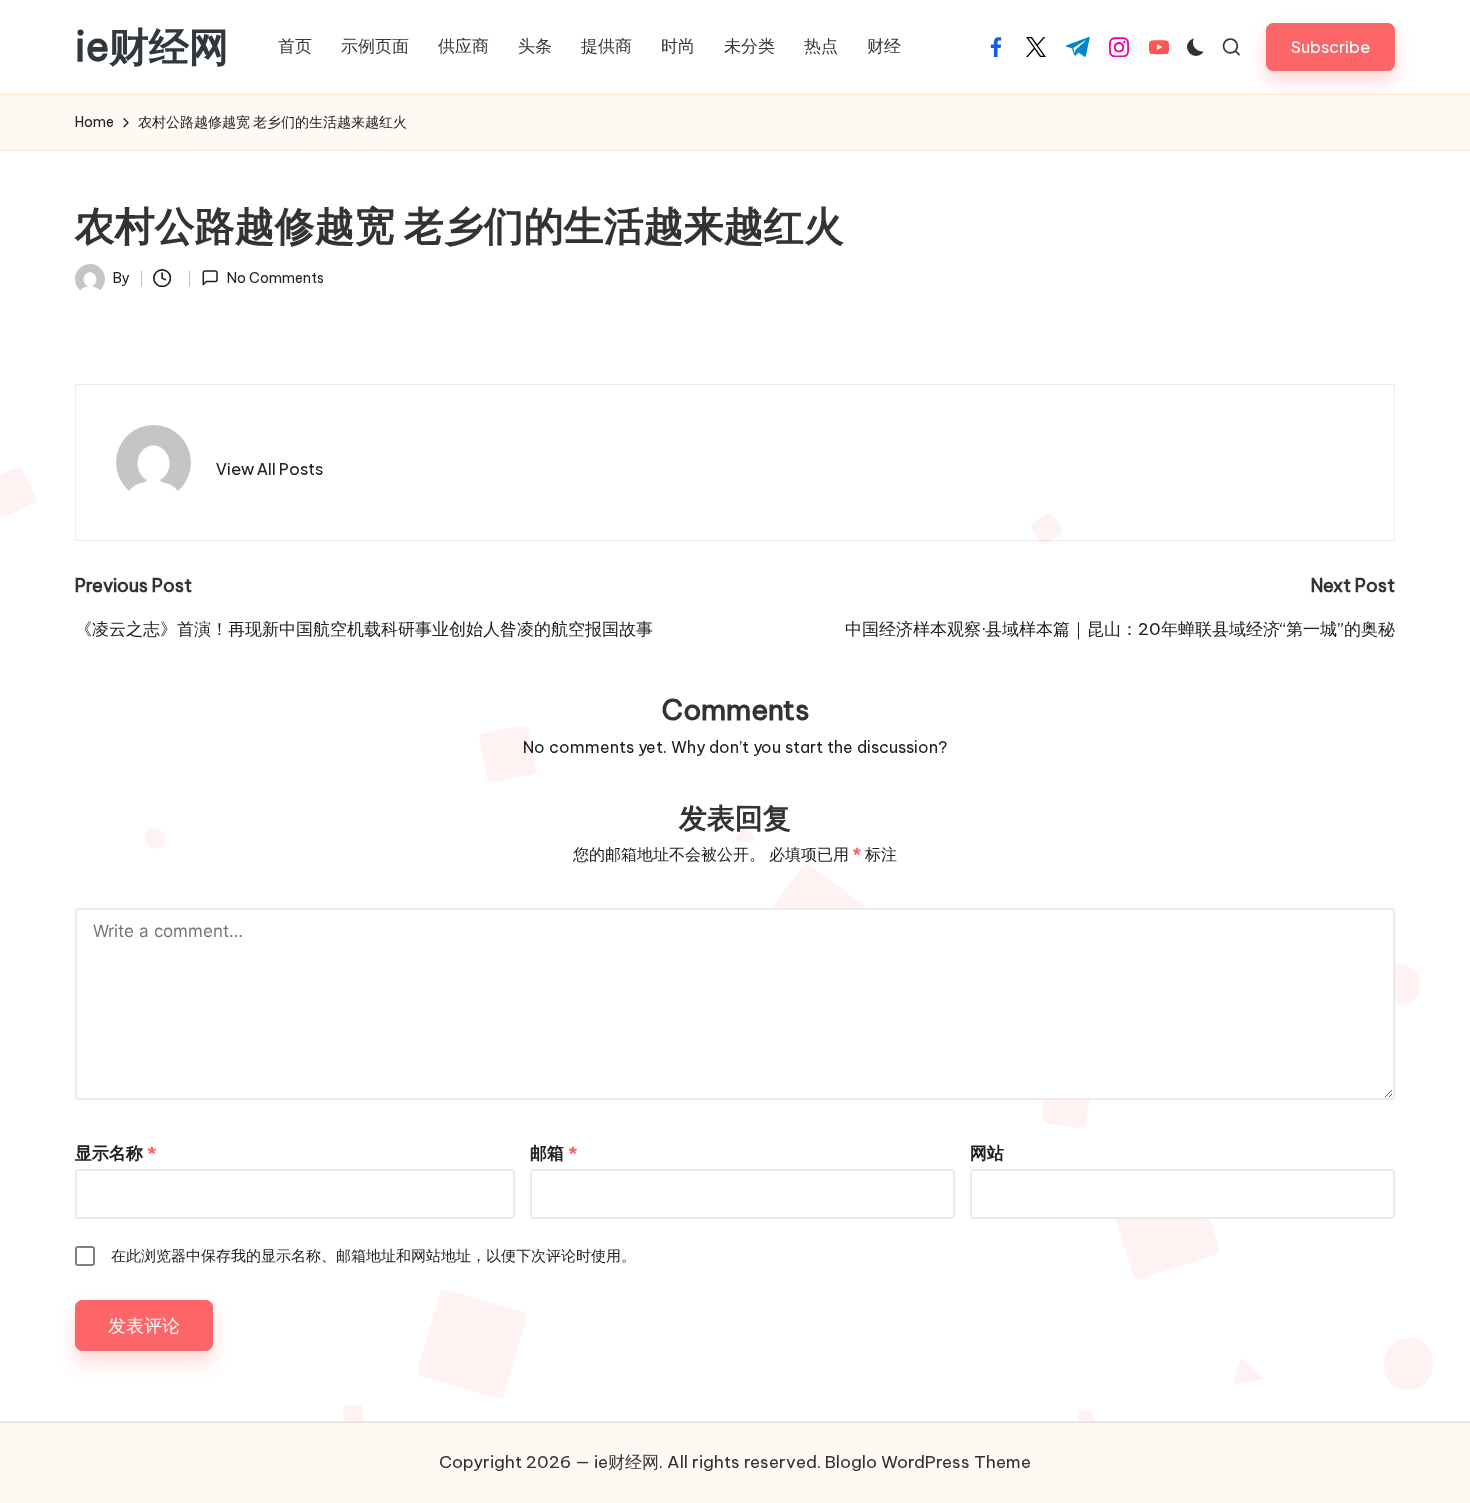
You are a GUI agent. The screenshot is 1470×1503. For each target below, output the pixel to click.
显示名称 (115, 1153)
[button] (1330, 46)
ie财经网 (152, 47)
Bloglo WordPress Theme (928, 1462)
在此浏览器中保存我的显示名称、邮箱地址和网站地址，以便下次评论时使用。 (373, 1255)
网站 (987, 1153)
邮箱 (553, 1153)
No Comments (275, 278)
